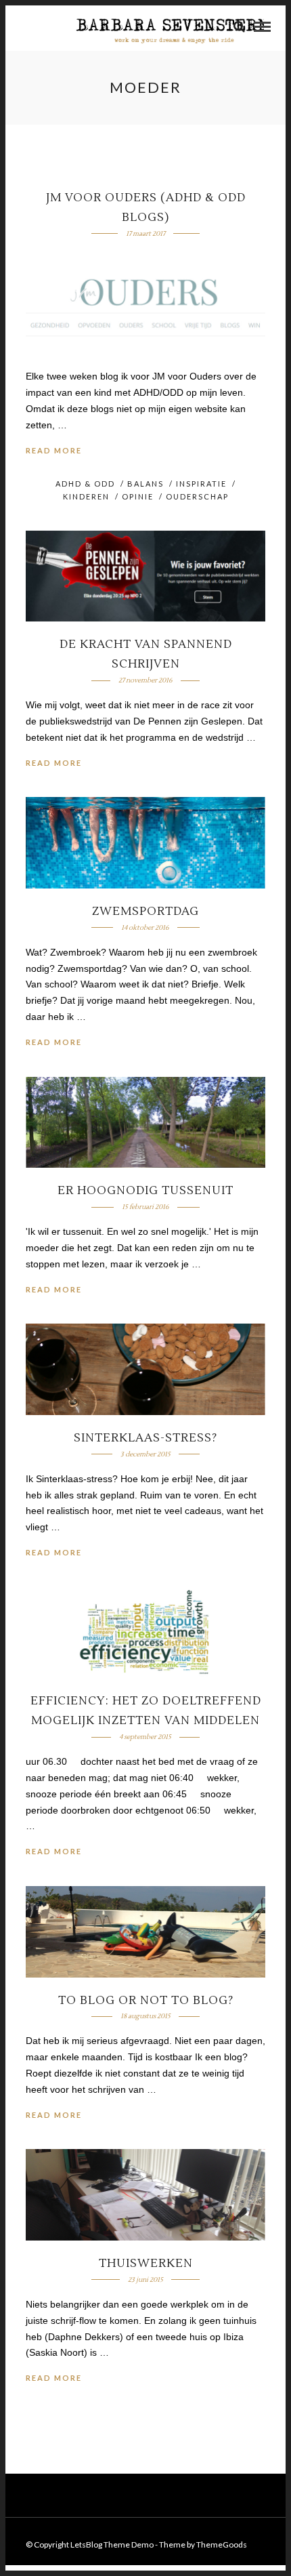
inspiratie (201, 484)
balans (145, 484)
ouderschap (197, 496)
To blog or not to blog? (146, 2001)
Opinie (138, 496)
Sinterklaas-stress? (145, 1438)
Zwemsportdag (145, 912)
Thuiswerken (146, 2264)
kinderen (86, 496)
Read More (54, 450)
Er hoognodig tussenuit (145, 1191)
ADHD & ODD (85, 484)
